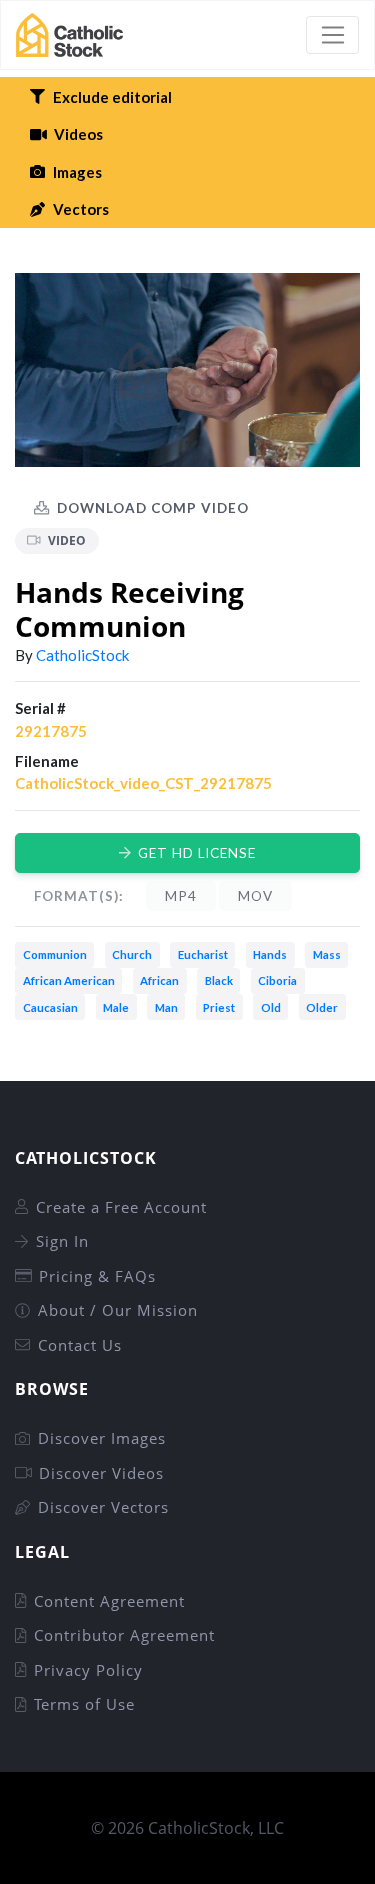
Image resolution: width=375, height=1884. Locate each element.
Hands (270, 954)
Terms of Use (84, 1704)
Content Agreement (109, 1601)
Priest (219, 1007)
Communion (55, 954)
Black (219, 980)
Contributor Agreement (124, 1635)
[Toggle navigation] (332, 35)
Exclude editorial (112, 97)
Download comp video (153, 508)
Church (132, 954)
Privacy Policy (88, 1670)
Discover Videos (101, 1473)
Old (271, 1007)
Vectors (81, 209)
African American (69, 980)
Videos (78, 134)
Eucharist (203, 954)
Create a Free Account (121, 1207)
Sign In (62, 1241)
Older (322, 1007)
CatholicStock (82, 655)
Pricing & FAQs (97, 1276)
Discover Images (102, 1438)
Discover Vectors (103, 1507)
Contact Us (80, 1345)
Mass (327, 954)
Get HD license (197, 853)
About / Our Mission (118, 1310)
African (159, 980)
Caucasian (50, 1007)
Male (116, 1007)
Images (77, 172)
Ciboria (277, 980)
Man (166, 1007)
